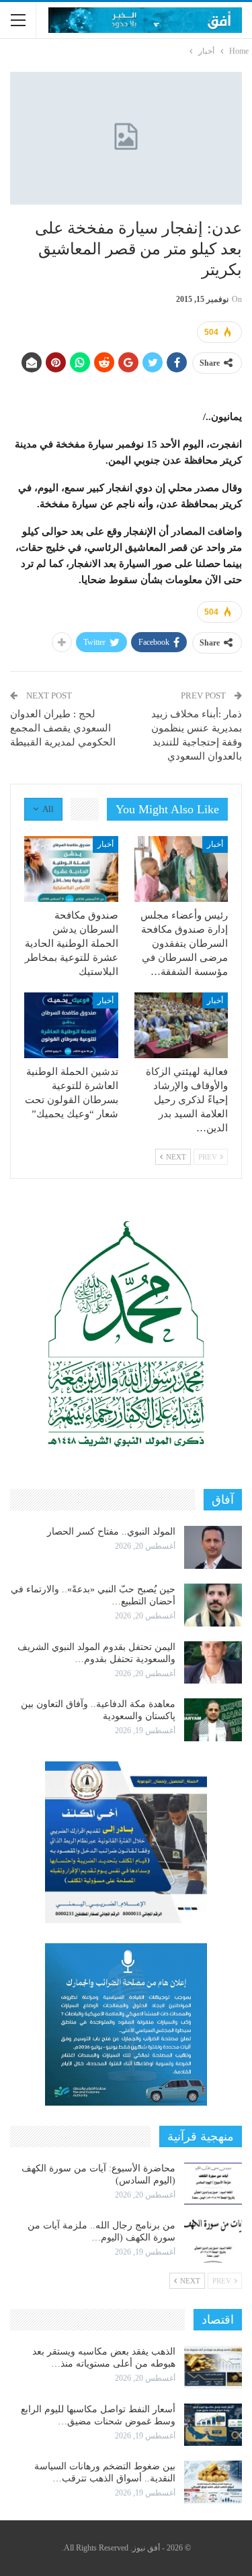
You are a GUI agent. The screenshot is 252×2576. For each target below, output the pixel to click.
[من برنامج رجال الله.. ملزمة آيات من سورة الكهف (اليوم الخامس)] (213, 2241)
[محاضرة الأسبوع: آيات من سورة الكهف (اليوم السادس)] (213, 2184)
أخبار (215, 844)
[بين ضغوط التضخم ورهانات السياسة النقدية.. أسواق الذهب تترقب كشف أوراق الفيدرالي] (213, 2482)
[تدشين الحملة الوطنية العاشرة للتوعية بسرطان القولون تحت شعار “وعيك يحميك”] (71, 1025)
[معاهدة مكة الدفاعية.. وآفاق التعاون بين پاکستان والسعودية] (213, 1720)
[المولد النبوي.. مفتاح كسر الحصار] (213, 1547)
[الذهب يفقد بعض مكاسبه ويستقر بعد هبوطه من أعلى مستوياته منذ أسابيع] (213, 2367)
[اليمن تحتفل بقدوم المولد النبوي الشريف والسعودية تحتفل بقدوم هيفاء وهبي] (213, 1663)
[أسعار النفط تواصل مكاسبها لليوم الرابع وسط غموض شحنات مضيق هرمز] (213, 2425)
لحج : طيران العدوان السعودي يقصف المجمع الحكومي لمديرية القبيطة (63, 728)
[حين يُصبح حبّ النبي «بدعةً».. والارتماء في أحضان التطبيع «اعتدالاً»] (213, 1605)
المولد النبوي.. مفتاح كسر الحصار (111, 1532)
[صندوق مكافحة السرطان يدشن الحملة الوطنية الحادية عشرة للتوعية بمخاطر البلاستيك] (71, 869)
